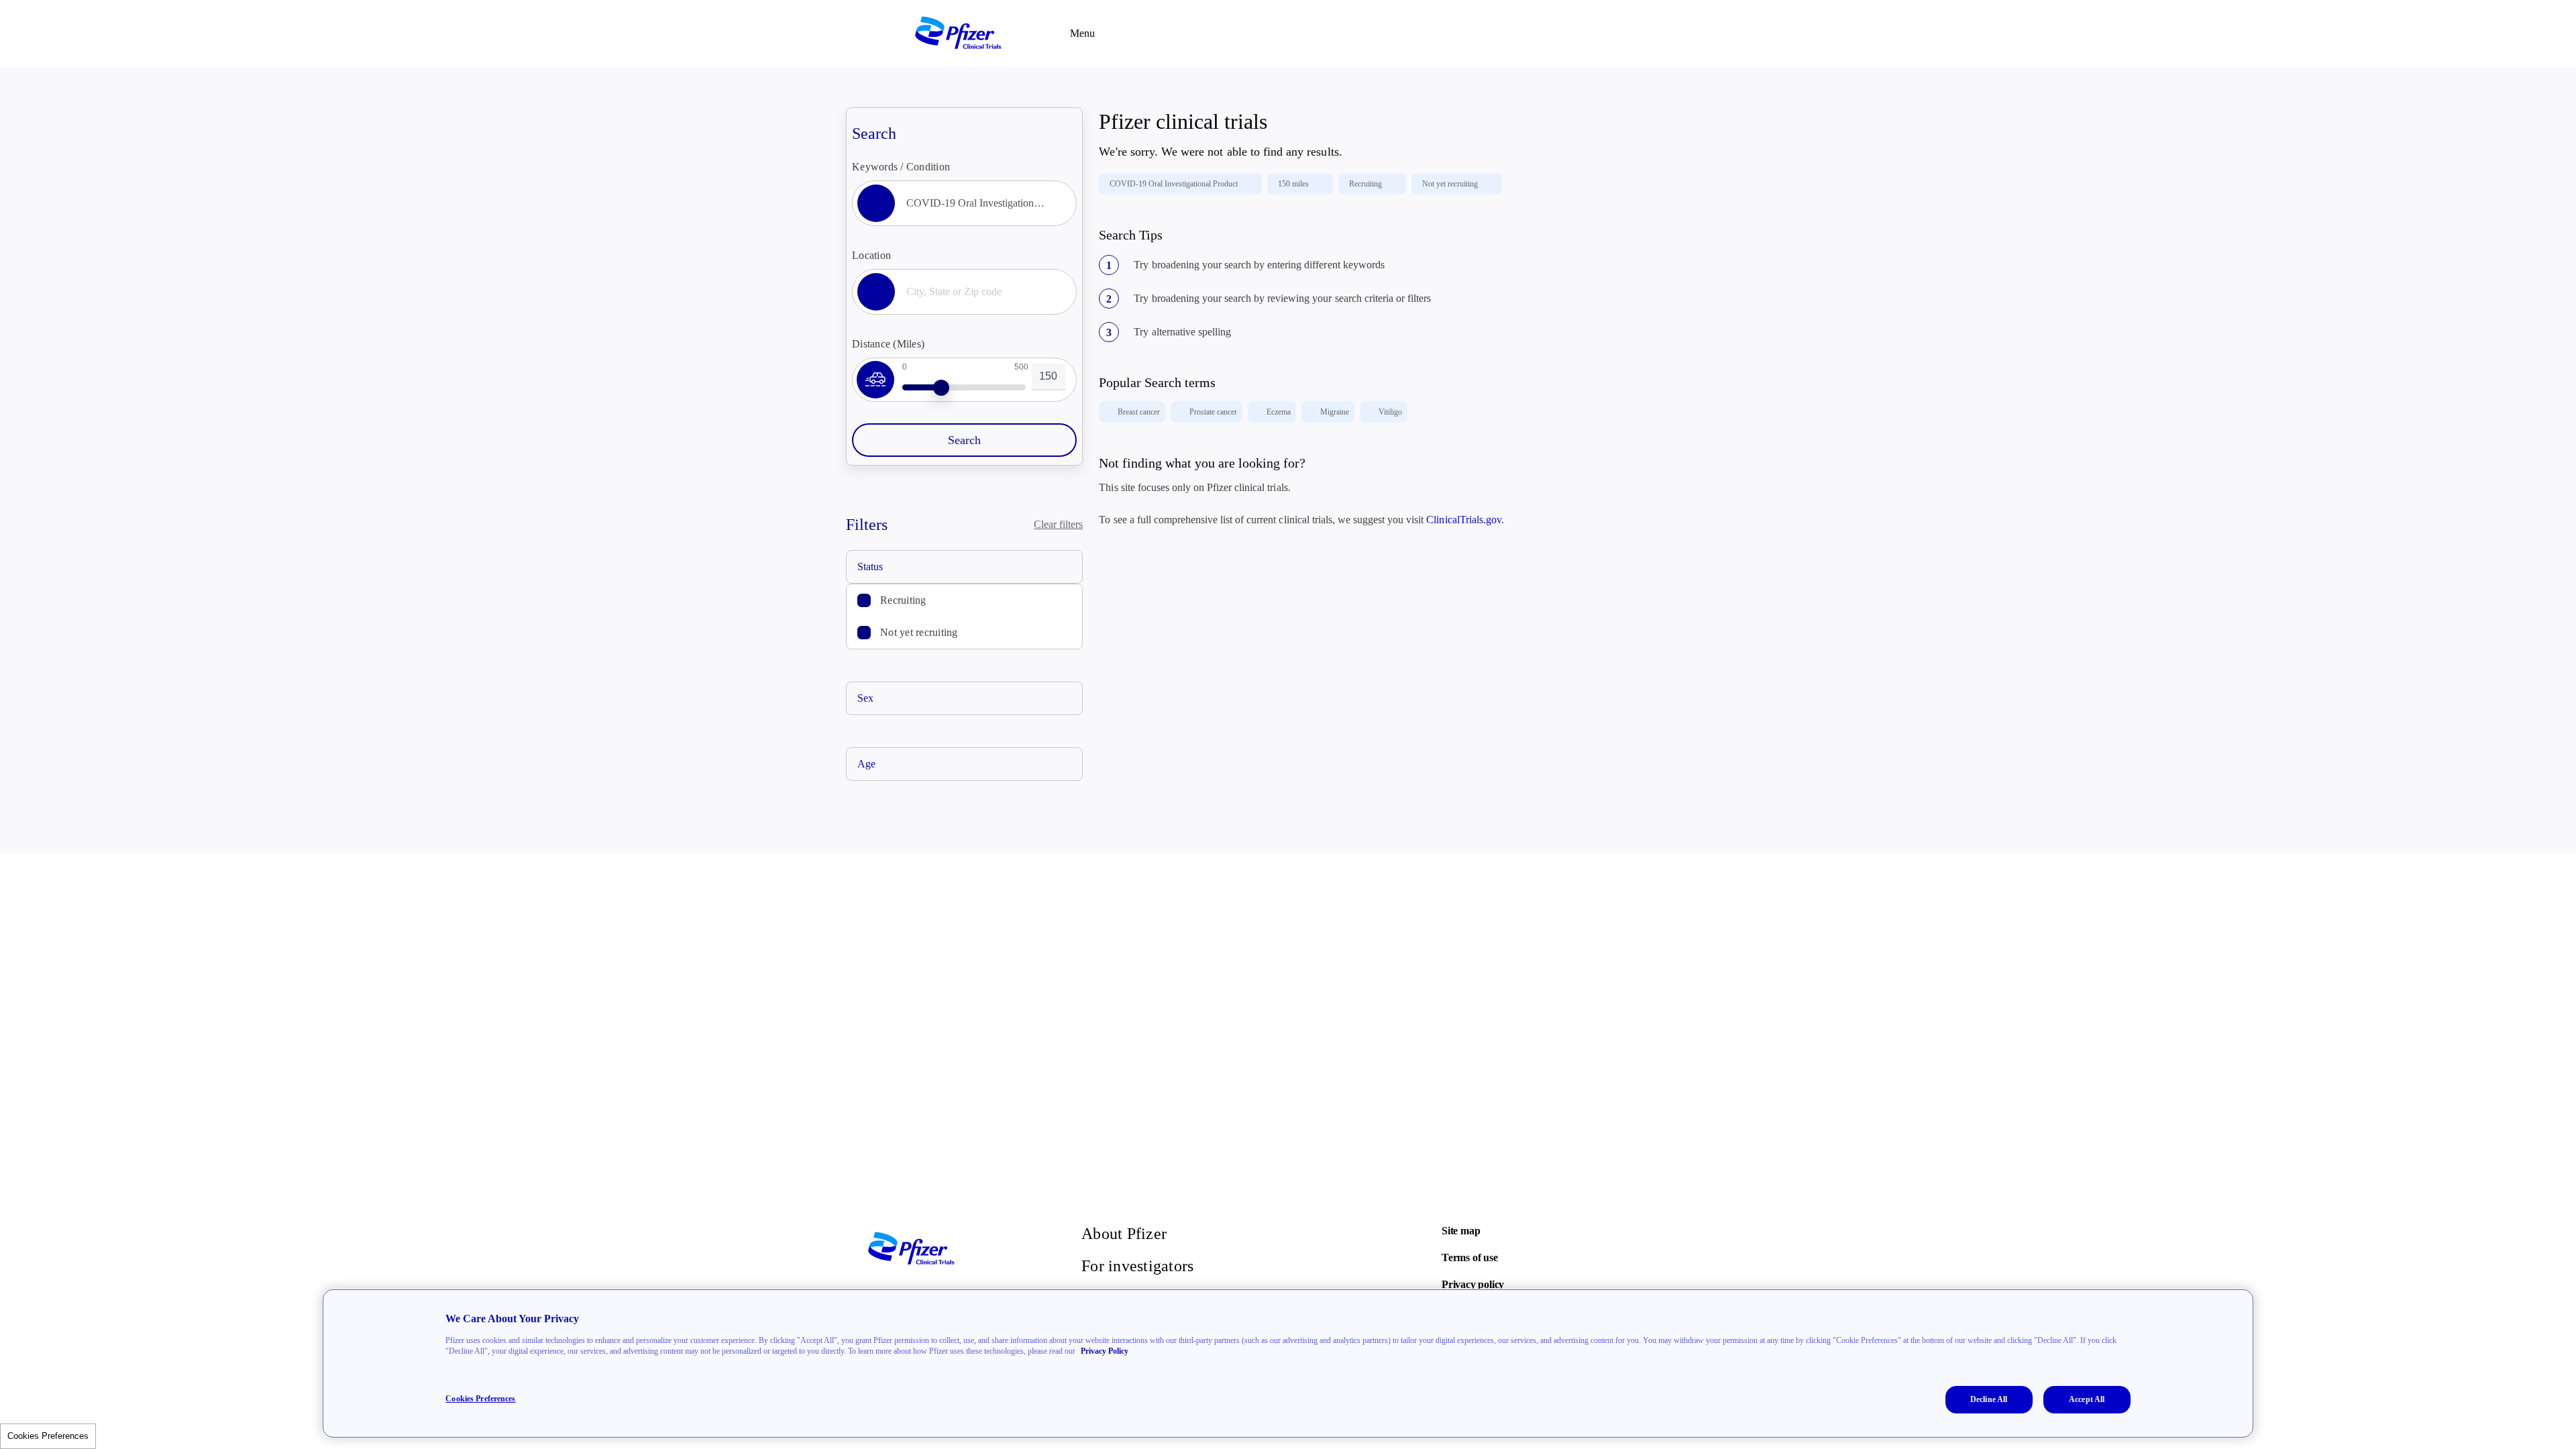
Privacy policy (1473, 1284)
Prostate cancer (1213, 412)
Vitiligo (1390, 412)
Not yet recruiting (919, 632)
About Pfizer (1124, 1234)
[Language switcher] (1664, 34)
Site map (1461, 1231)
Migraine (1335, 412)
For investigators (1137, 1266)
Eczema (1279, 412)
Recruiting (903, 600)
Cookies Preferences (48, 1436)
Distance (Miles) (888, 344)
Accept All (2087, 1399)
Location (871, 255)
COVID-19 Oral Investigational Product (1174, 184)
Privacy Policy (1105, 1351)
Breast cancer (1139, 412)
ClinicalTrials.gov (1463, 520)
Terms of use (1470, 1257)
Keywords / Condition (901, 167)
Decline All (1989, 1399)
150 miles (1293, 184)
